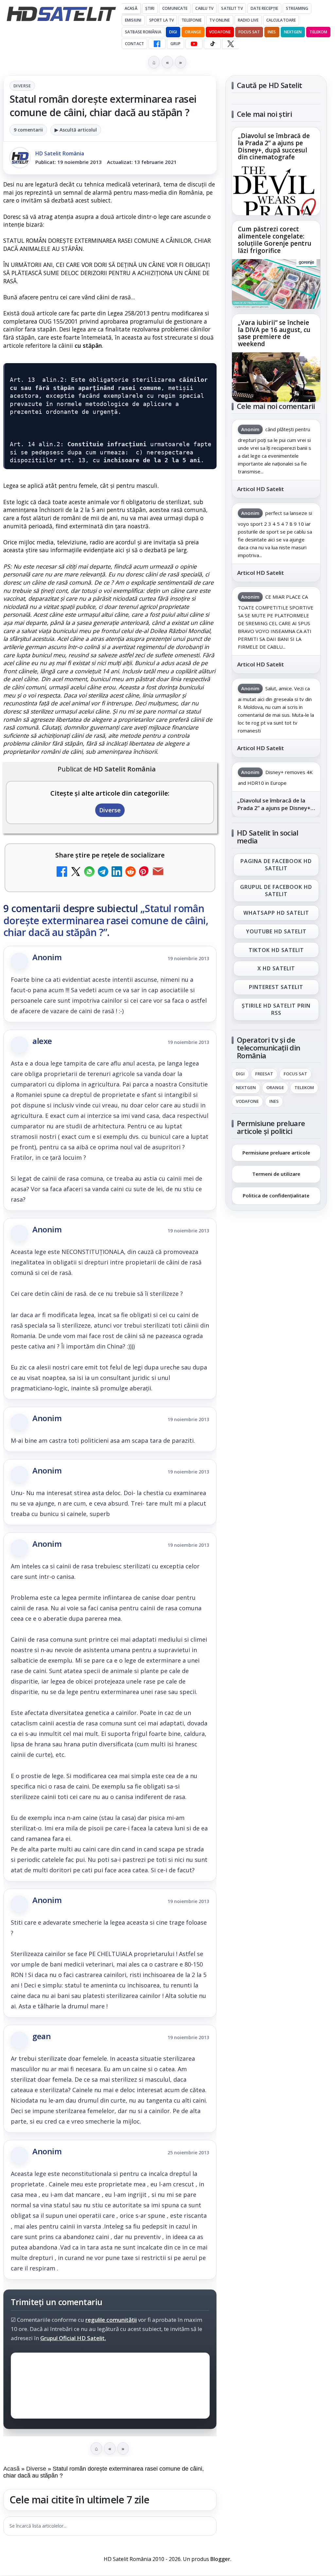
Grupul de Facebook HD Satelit (276, 891)
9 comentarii (28, 130)
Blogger (220, 2559)
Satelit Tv (232, 8)
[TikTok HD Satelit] (212, 44)
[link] (276, 171)
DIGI (173, 32)
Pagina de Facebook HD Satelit (276, 865)
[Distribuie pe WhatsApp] (89, 872)
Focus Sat (249, 32)
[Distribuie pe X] (76, 872)
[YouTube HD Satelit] (194, 44)
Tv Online (220, 20)
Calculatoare (281, 20)
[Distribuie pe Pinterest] (144, 872)
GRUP (176, 44)
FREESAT (264, 1074)
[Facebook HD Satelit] (157, 44)
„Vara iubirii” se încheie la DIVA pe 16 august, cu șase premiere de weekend (274, 333)
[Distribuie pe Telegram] (103, 872)
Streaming (297, 8)
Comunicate (175, 8)
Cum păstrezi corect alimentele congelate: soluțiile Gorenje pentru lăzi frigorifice (275, 240)
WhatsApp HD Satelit (276, 913)
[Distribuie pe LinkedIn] (117, 872)
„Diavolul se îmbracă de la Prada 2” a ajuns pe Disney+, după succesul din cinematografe (274, 147)
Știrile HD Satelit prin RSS (276, 1009)
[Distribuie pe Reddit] (131, 872)
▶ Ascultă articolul (76, 130)
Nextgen (293, 32)
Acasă (131, 8)
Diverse (22, 86)
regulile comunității (111, 2320)
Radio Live (248, 20)
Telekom (318, 32)
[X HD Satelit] (230, 44)
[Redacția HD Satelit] (20, 158)
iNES (272, 32)
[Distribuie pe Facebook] (62, 872)
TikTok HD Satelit (276, 950)
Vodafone (220, 32)
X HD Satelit (276, 969)
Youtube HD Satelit (276, 931)
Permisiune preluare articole (276, 1153)
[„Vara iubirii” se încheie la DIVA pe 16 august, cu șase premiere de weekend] (276, 377)
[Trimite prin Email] (158, 872)
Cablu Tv (204, 8)
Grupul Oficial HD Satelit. (73, 2338)
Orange (193, 32)
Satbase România (143, 32)
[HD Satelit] (61, 14)
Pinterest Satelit (276, 987)
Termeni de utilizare (276, 1174)
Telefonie (192, 20)
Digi (240, 1074)
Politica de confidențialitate (276, 1195)
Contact (134, 44)
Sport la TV (161, 20)
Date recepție (264, 8)
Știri (150, 8)
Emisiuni (133, 20)
